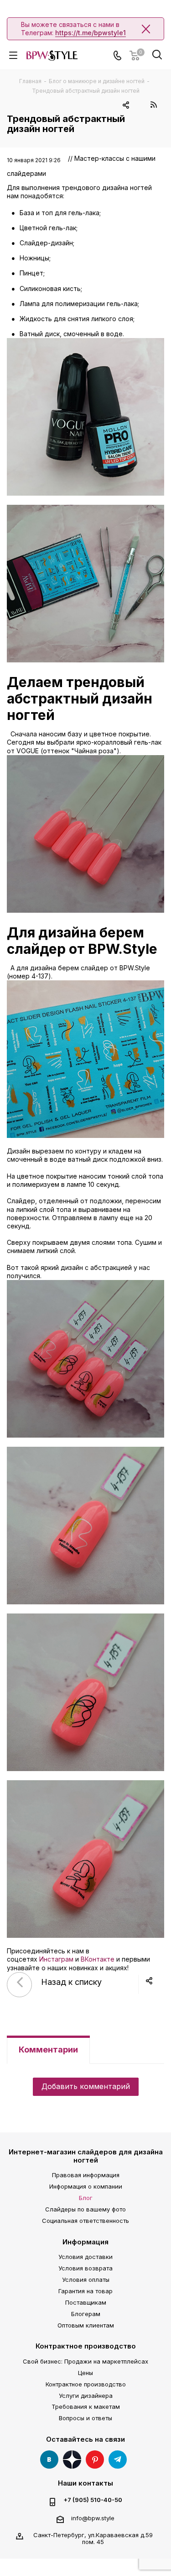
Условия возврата (85, 2268)
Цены (85, 2373)
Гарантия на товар (85, 2291)
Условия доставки (85, 2257)
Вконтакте (49, 2460)
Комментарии (48, 2050)
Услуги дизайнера (86, 2396)
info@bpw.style (93, 2518)
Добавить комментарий (86, 2086)
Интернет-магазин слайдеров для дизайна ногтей (86, 2156)
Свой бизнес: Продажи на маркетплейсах (85, 2361)
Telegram (118, 2460)
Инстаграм (56, 1959)
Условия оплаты (86, 2280)
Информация (85, 2242)
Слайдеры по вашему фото (85, 2209)
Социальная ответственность (85, 2221)
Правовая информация (86, 2175)
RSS (153, 104)
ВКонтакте (98, 1959)
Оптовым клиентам (86, 2325)
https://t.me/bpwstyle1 (91, 33)
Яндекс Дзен (72, 2460)
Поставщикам (86, 2302)
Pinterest (95, 2460)
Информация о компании (86, 2186)
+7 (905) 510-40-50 (93, 2500)
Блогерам (86, 2314)
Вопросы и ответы (85, 2418)
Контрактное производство (86, 2346)
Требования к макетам (86, 2407)
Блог (86, 2198)
